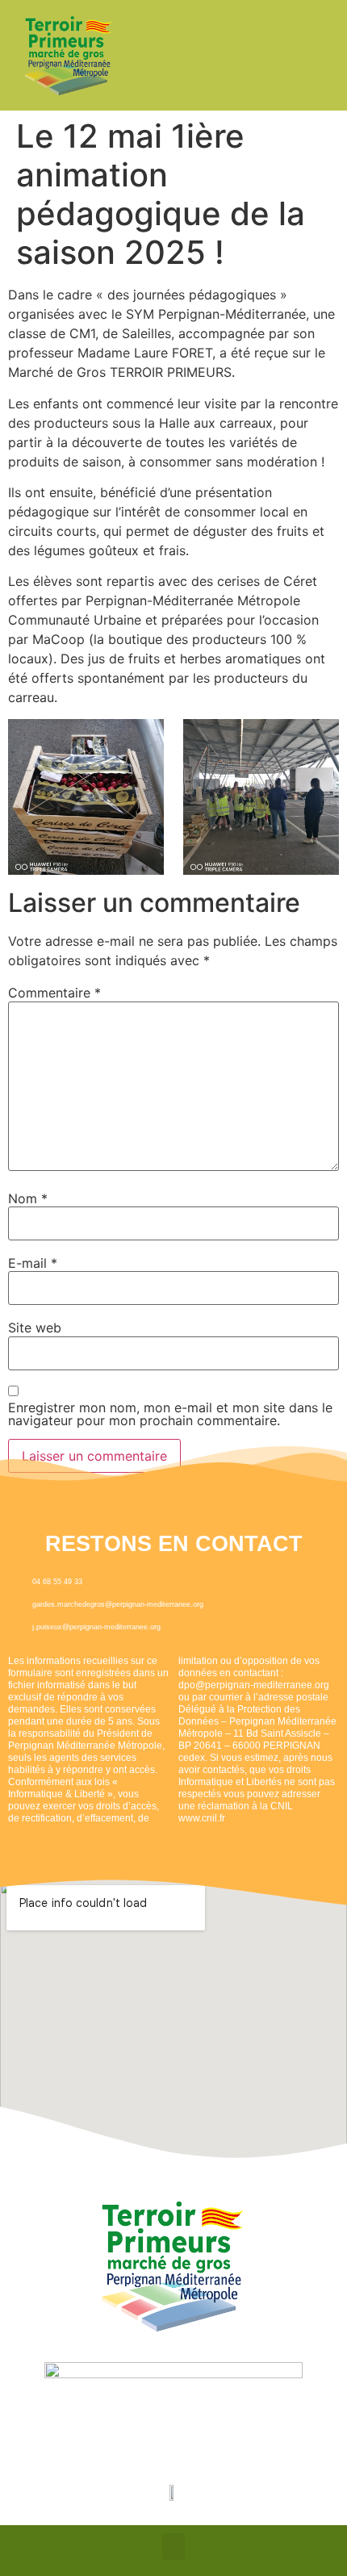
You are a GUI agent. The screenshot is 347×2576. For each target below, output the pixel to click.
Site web (35, 1328)
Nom (28, 1198)
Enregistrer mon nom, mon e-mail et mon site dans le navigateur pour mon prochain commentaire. (170, 1414)
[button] (173, 2547)
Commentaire (54, 993)
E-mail (33, 1263)
